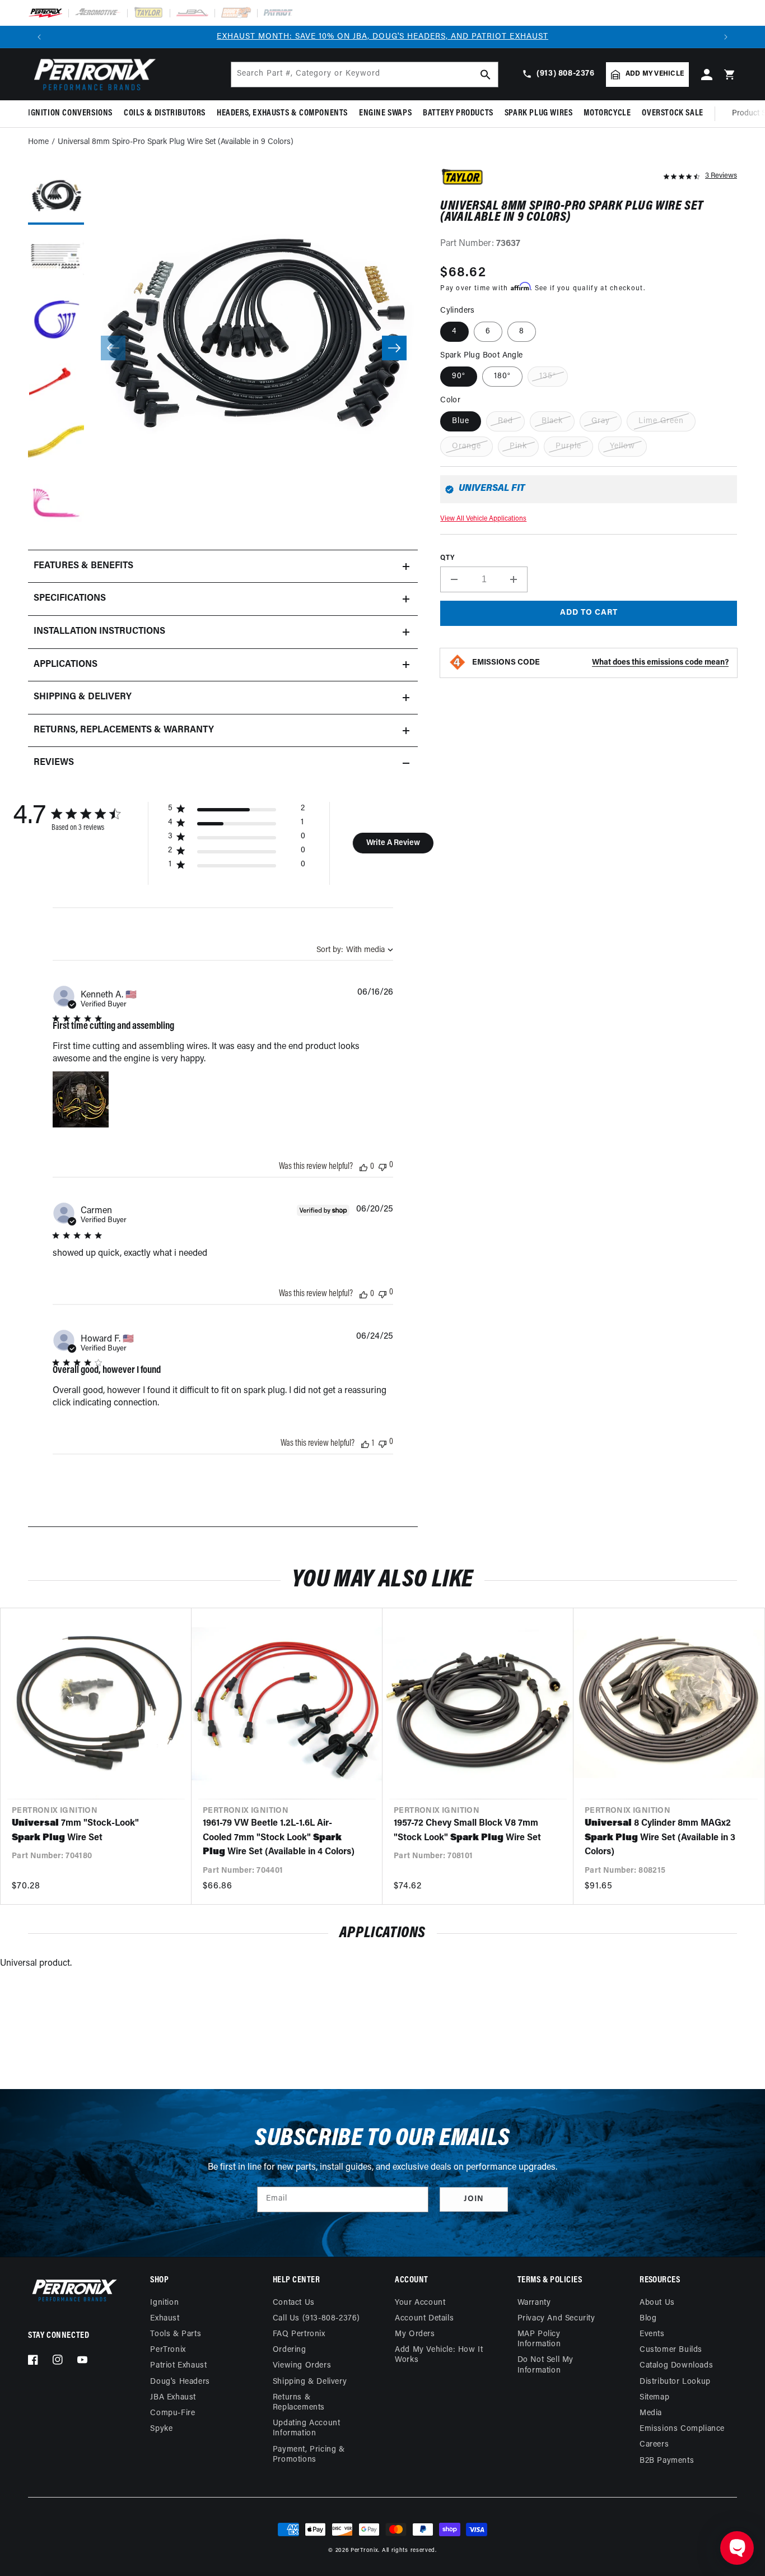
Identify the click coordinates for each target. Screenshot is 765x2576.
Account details (424, 2319)
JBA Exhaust (173, 2398)
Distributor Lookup (675, 2382)
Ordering (290, 2350)
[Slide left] (113, 348)
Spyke (161, 2429)
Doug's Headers (180, 2382)
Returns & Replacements (299, 2403)
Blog (648, 2319)
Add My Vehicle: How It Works (439, 2355)
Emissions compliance (682, 2429)
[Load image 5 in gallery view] (56, 443)
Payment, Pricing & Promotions (309, 2455)
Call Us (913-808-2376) (316, 2319)
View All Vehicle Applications (483, 519)
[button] (73, 113)
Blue (461, 421)
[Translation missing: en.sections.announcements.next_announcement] (726, 37)
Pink (518, 446)
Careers (654, 2445)
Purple (568, 446)
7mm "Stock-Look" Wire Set (75, 1831)
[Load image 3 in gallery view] (56, 320)
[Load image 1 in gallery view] (56, 197)
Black (552, 421)
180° (502, 376)
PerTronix (168, 2350)
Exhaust (165, 2319)
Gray (601, 421)
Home (38, 142)
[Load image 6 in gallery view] (56, 505)
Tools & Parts (176, 2334)
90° (459, 376)
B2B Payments (667, 2461)
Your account (420, 2303)
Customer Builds (671, 2350)
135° (548, 376)
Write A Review (393, 843)
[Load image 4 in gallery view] (56, 382)
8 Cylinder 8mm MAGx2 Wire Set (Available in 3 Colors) (660, 1838)
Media (651, 2413)
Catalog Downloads (676, 2366)
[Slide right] (394, 348)
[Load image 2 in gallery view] (56, 258)
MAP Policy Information (539, 2339)
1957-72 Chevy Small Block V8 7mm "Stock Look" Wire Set (467, 1831)
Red (505, 421)
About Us (657, 2303)
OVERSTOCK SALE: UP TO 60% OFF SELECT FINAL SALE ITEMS (383, 37)
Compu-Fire (172, 2413)
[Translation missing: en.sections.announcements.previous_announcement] (39, 37)
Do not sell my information (545, 2365)
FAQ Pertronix (299, 2334)
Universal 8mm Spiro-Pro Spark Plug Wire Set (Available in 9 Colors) (176, 142)
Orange (467, 446)
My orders (415, 2334)
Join (474, 2199)
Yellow (622, 446)
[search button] (486, 75)
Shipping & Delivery (310, 2382)
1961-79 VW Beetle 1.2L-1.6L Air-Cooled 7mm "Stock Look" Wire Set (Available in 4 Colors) (279, 1838)
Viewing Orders (302, 2366)
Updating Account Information (307, 2428)
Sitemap (654, 2398)
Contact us (294, 2303)
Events (652, 2334)
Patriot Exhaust (178, 2366)
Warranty (534, 2303)
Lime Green (661, 421)
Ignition (164, 2303)
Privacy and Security (556, 2319)
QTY (447, 558)
